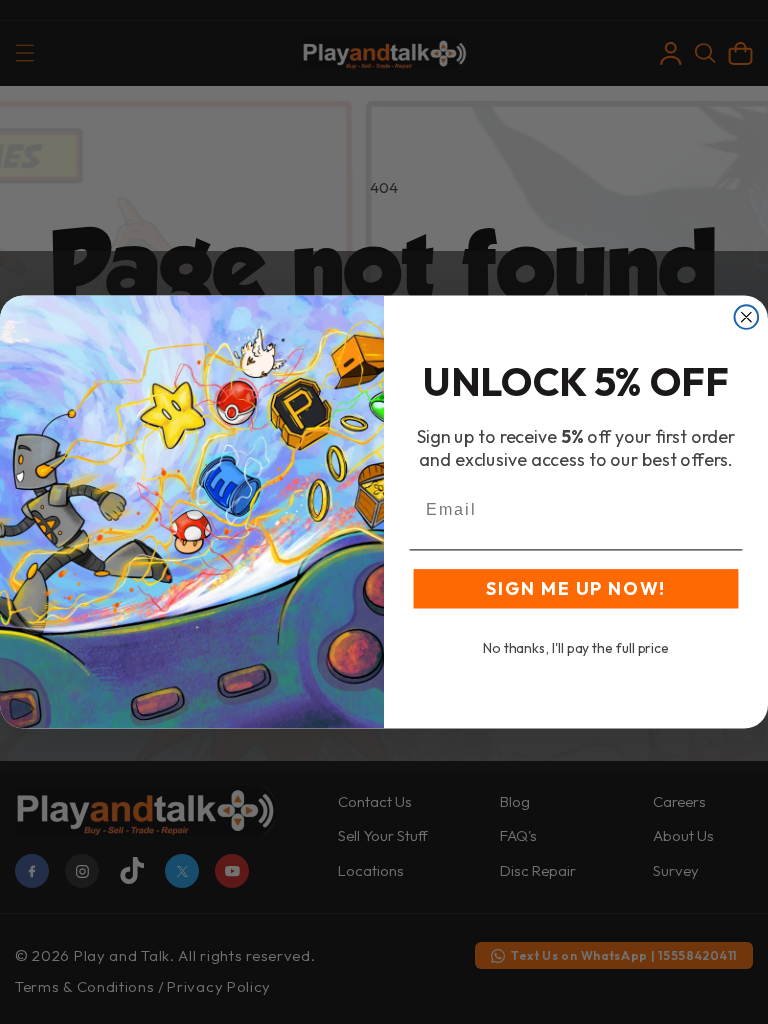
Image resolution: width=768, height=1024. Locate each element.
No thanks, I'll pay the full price (576, 648)
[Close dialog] (747, 317)
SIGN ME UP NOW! (576, 588)
